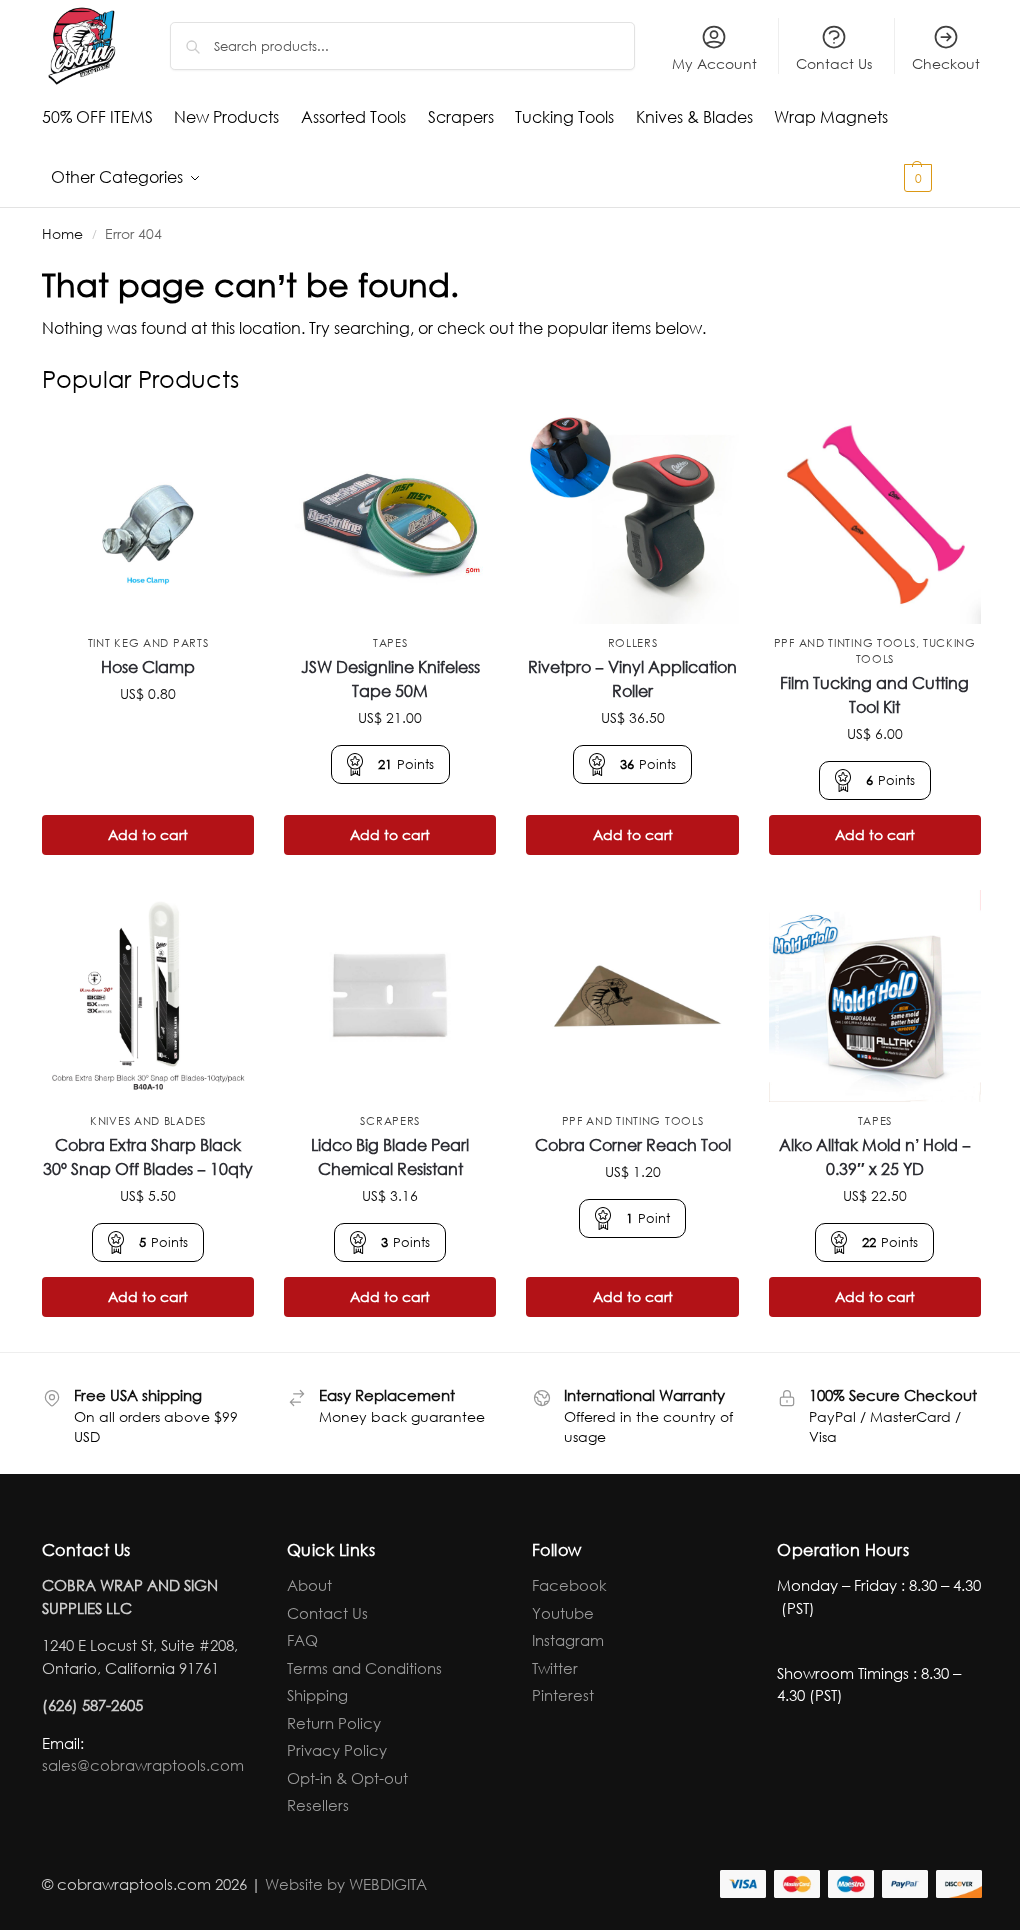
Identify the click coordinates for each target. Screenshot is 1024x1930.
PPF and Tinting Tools (845, 643)
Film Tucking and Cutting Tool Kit (874, 694)
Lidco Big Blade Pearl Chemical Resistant (390, 1156)
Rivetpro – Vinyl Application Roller (632, 678)
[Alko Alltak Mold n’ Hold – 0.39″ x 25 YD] (875, 996)
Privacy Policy (337, 1750)
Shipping (317, 1695)
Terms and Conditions (364, 1668)
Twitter (555, 1668)
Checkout (946, 63)
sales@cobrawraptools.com (143, 1765)
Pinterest (563, 1695)
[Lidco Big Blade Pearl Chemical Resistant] (390, 996)
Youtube (563, 1613)
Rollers (633, 643)
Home (62, 233)
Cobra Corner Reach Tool (633, 1144)
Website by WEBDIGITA (346, 1884)
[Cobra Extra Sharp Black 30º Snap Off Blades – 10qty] (148, 996)
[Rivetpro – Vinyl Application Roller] (632, 518)
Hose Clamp (148, 666)
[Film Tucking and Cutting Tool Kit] (875, 518)
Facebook (569, 1585)
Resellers (318, 1805)
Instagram (568, 1640)
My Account (714, 63)
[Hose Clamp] (148, 518)
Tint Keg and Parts (148, 643)
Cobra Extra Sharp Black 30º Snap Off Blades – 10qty (148, 1156)
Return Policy (334, 1723)
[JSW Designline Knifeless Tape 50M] (390, 518)
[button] (940, 147)
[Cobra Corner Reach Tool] (632, 996)
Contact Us (834, 63)
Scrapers (390, 1121)
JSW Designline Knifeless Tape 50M (390, 678)
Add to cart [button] (148, 834)
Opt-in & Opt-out (347, 1778)
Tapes (390, 643)
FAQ (302, 1640)
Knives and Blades (148, 1121)
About (309, 1585)
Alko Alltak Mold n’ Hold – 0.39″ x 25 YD (875, 1156)
